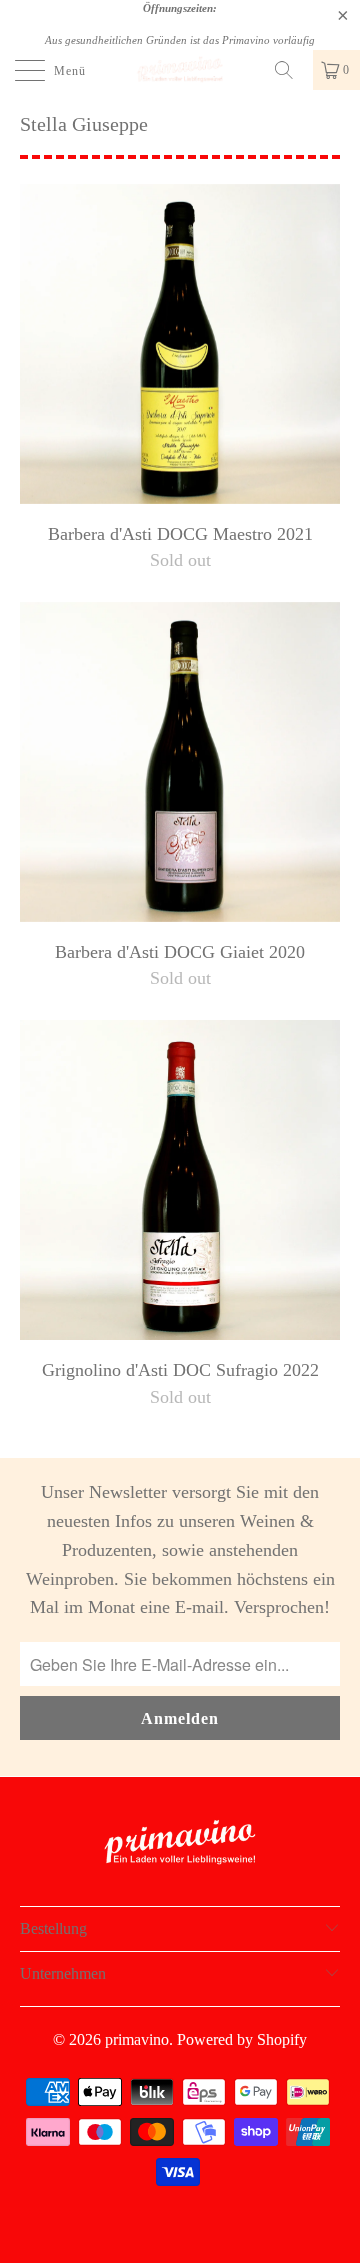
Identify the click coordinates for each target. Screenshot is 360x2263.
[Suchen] (291, 70)
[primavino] (180, 70)
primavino (137, 2039)
